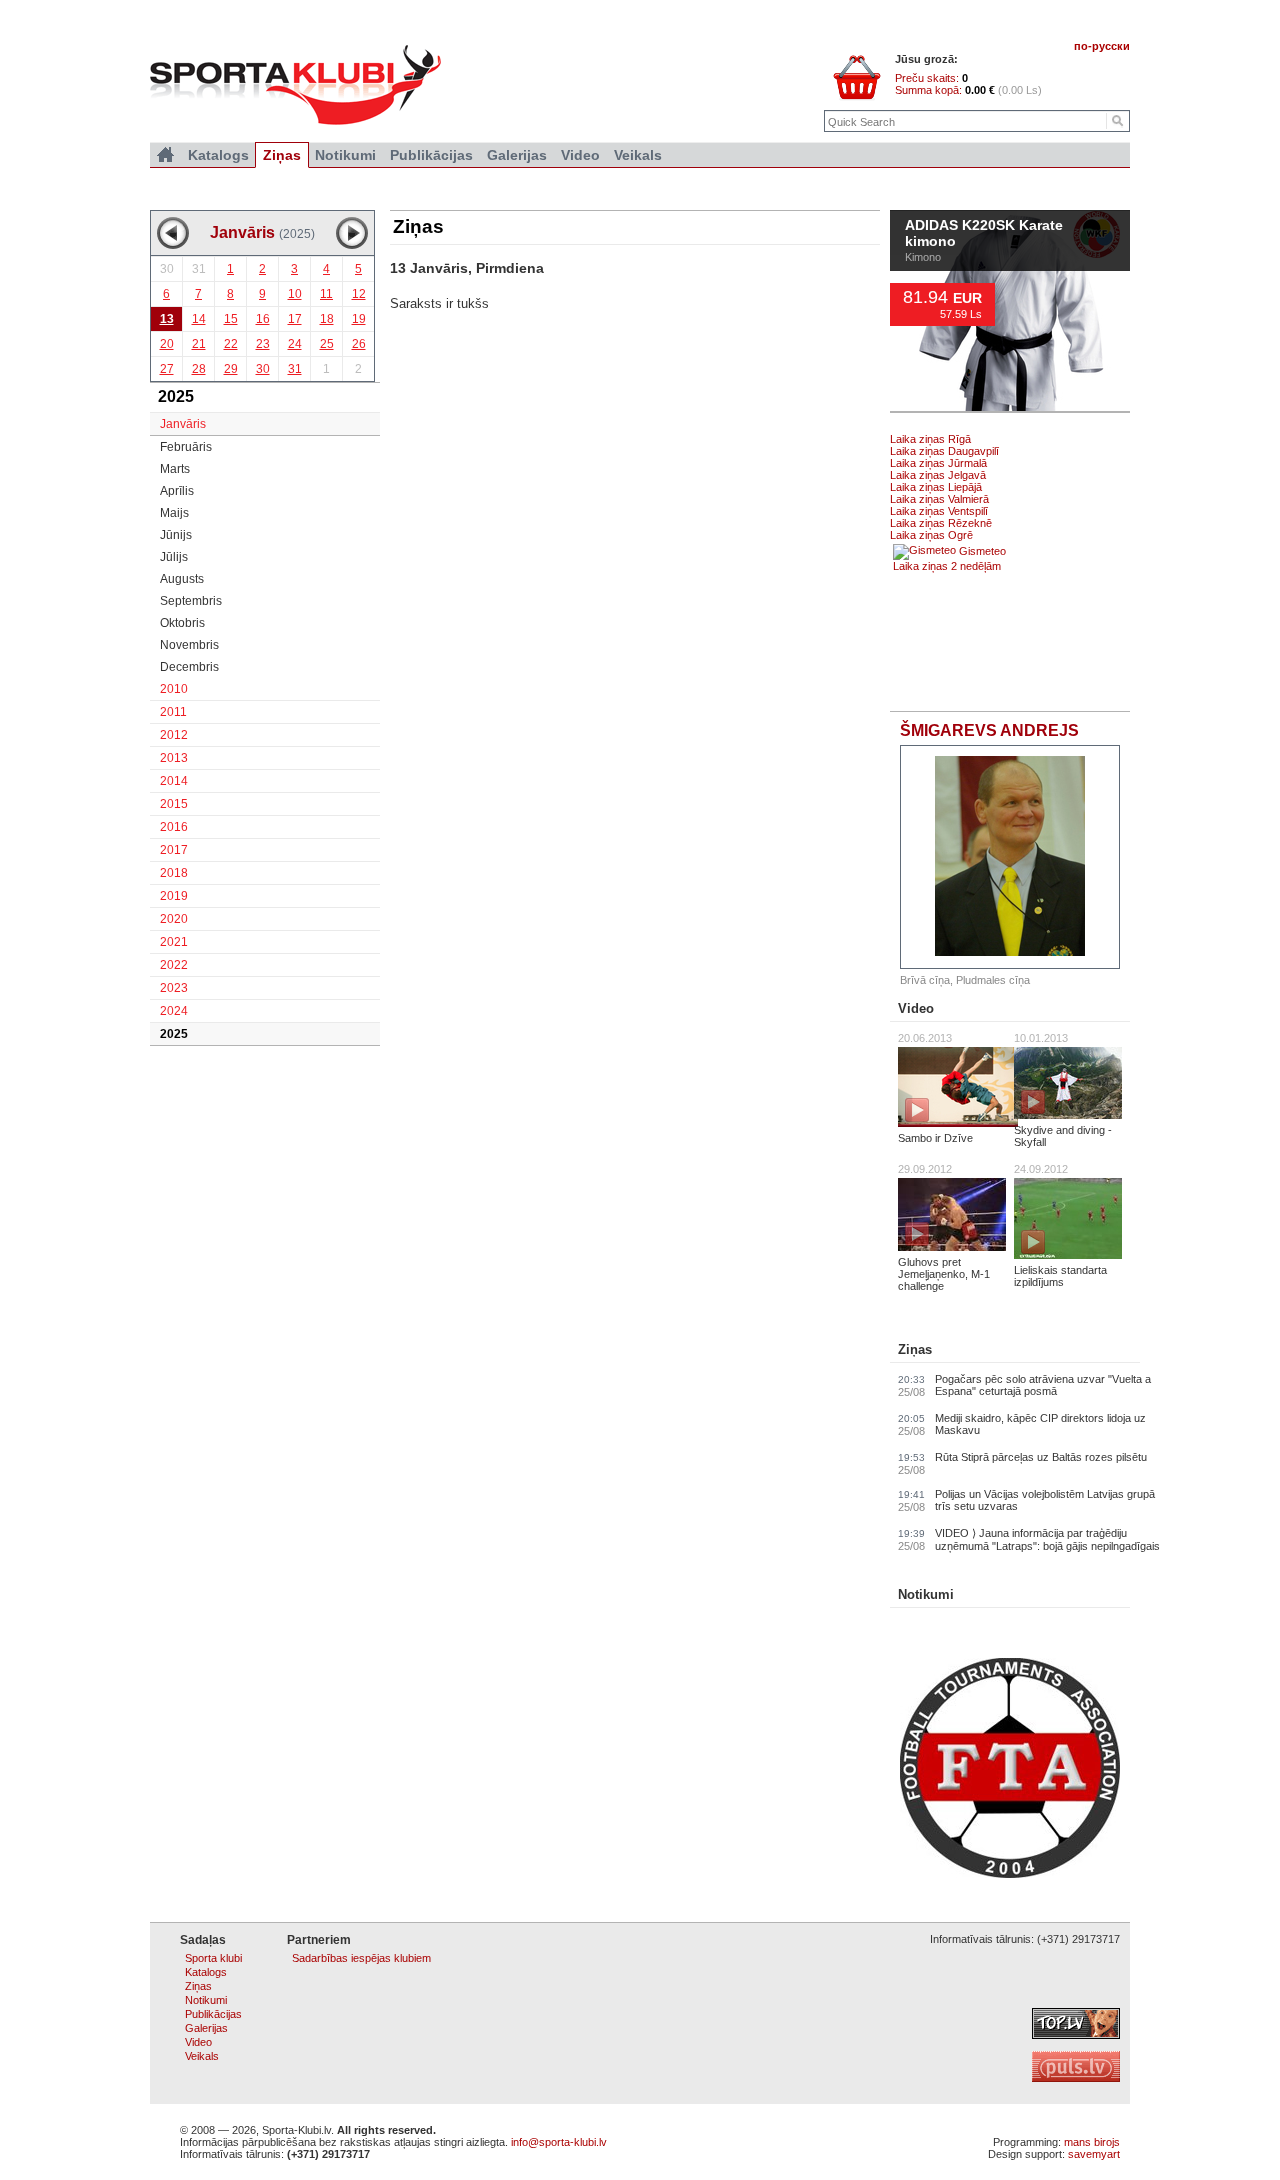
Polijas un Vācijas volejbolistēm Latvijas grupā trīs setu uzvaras (1045, 1500)
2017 (174, 850)
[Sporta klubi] (165, 155)
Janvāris (183, 424)
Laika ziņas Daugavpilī (944, 451)
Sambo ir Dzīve (935, 1138)
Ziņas (915, 1349)
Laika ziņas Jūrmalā (938, 463)
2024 (174, 1011)
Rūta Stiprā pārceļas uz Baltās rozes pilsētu (1041, 1457)
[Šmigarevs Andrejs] (1010, 857)
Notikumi (926, 1594)
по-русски (1102, 46)
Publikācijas (431, 155)
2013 (174, 758)
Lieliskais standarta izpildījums (1060, 1276)
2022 (174, 965)
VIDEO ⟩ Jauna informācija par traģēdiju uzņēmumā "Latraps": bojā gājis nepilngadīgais (1047, 1539)
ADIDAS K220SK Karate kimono (984, 234)
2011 (173, 712)
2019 (174, 896)
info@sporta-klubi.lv (559, 2142)
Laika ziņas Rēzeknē (941, 523)
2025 (174, 1034)
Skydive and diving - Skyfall (1063, 1136)
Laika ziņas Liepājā (936, 487)
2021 (174, 942)
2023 (174, 988)
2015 (174, 804)
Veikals (638, 155)
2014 (174, 781)
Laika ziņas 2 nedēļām (947, 566)
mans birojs (1092, 2142)
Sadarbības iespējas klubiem (361, 1958)
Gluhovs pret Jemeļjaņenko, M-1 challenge (944, 1274)
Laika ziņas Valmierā (939, 499)
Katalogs (218, 155)
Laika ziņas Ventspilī (939, 511)
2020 (174, 919)
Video (916, 1008)
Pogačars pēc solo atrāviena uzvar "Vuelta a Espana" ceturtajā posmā (1043, 1385)
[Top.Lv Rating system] (1076, 2035)
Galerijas (517, 155)
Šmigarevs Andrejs (989, 730)
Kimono (923, 257)
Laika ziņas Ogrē (931, 535)
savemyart (1094, 2154)
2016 (174, 827)
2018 (174, 873)
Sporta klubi (213, 1958)
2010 (174, 689)
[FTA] (1010, 1874)
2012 (174, 735)
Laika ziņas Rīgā (930, 439)
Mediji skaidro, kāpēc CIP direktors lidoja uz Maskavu (1040, 1424)
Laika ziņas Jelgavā (938, 475)
